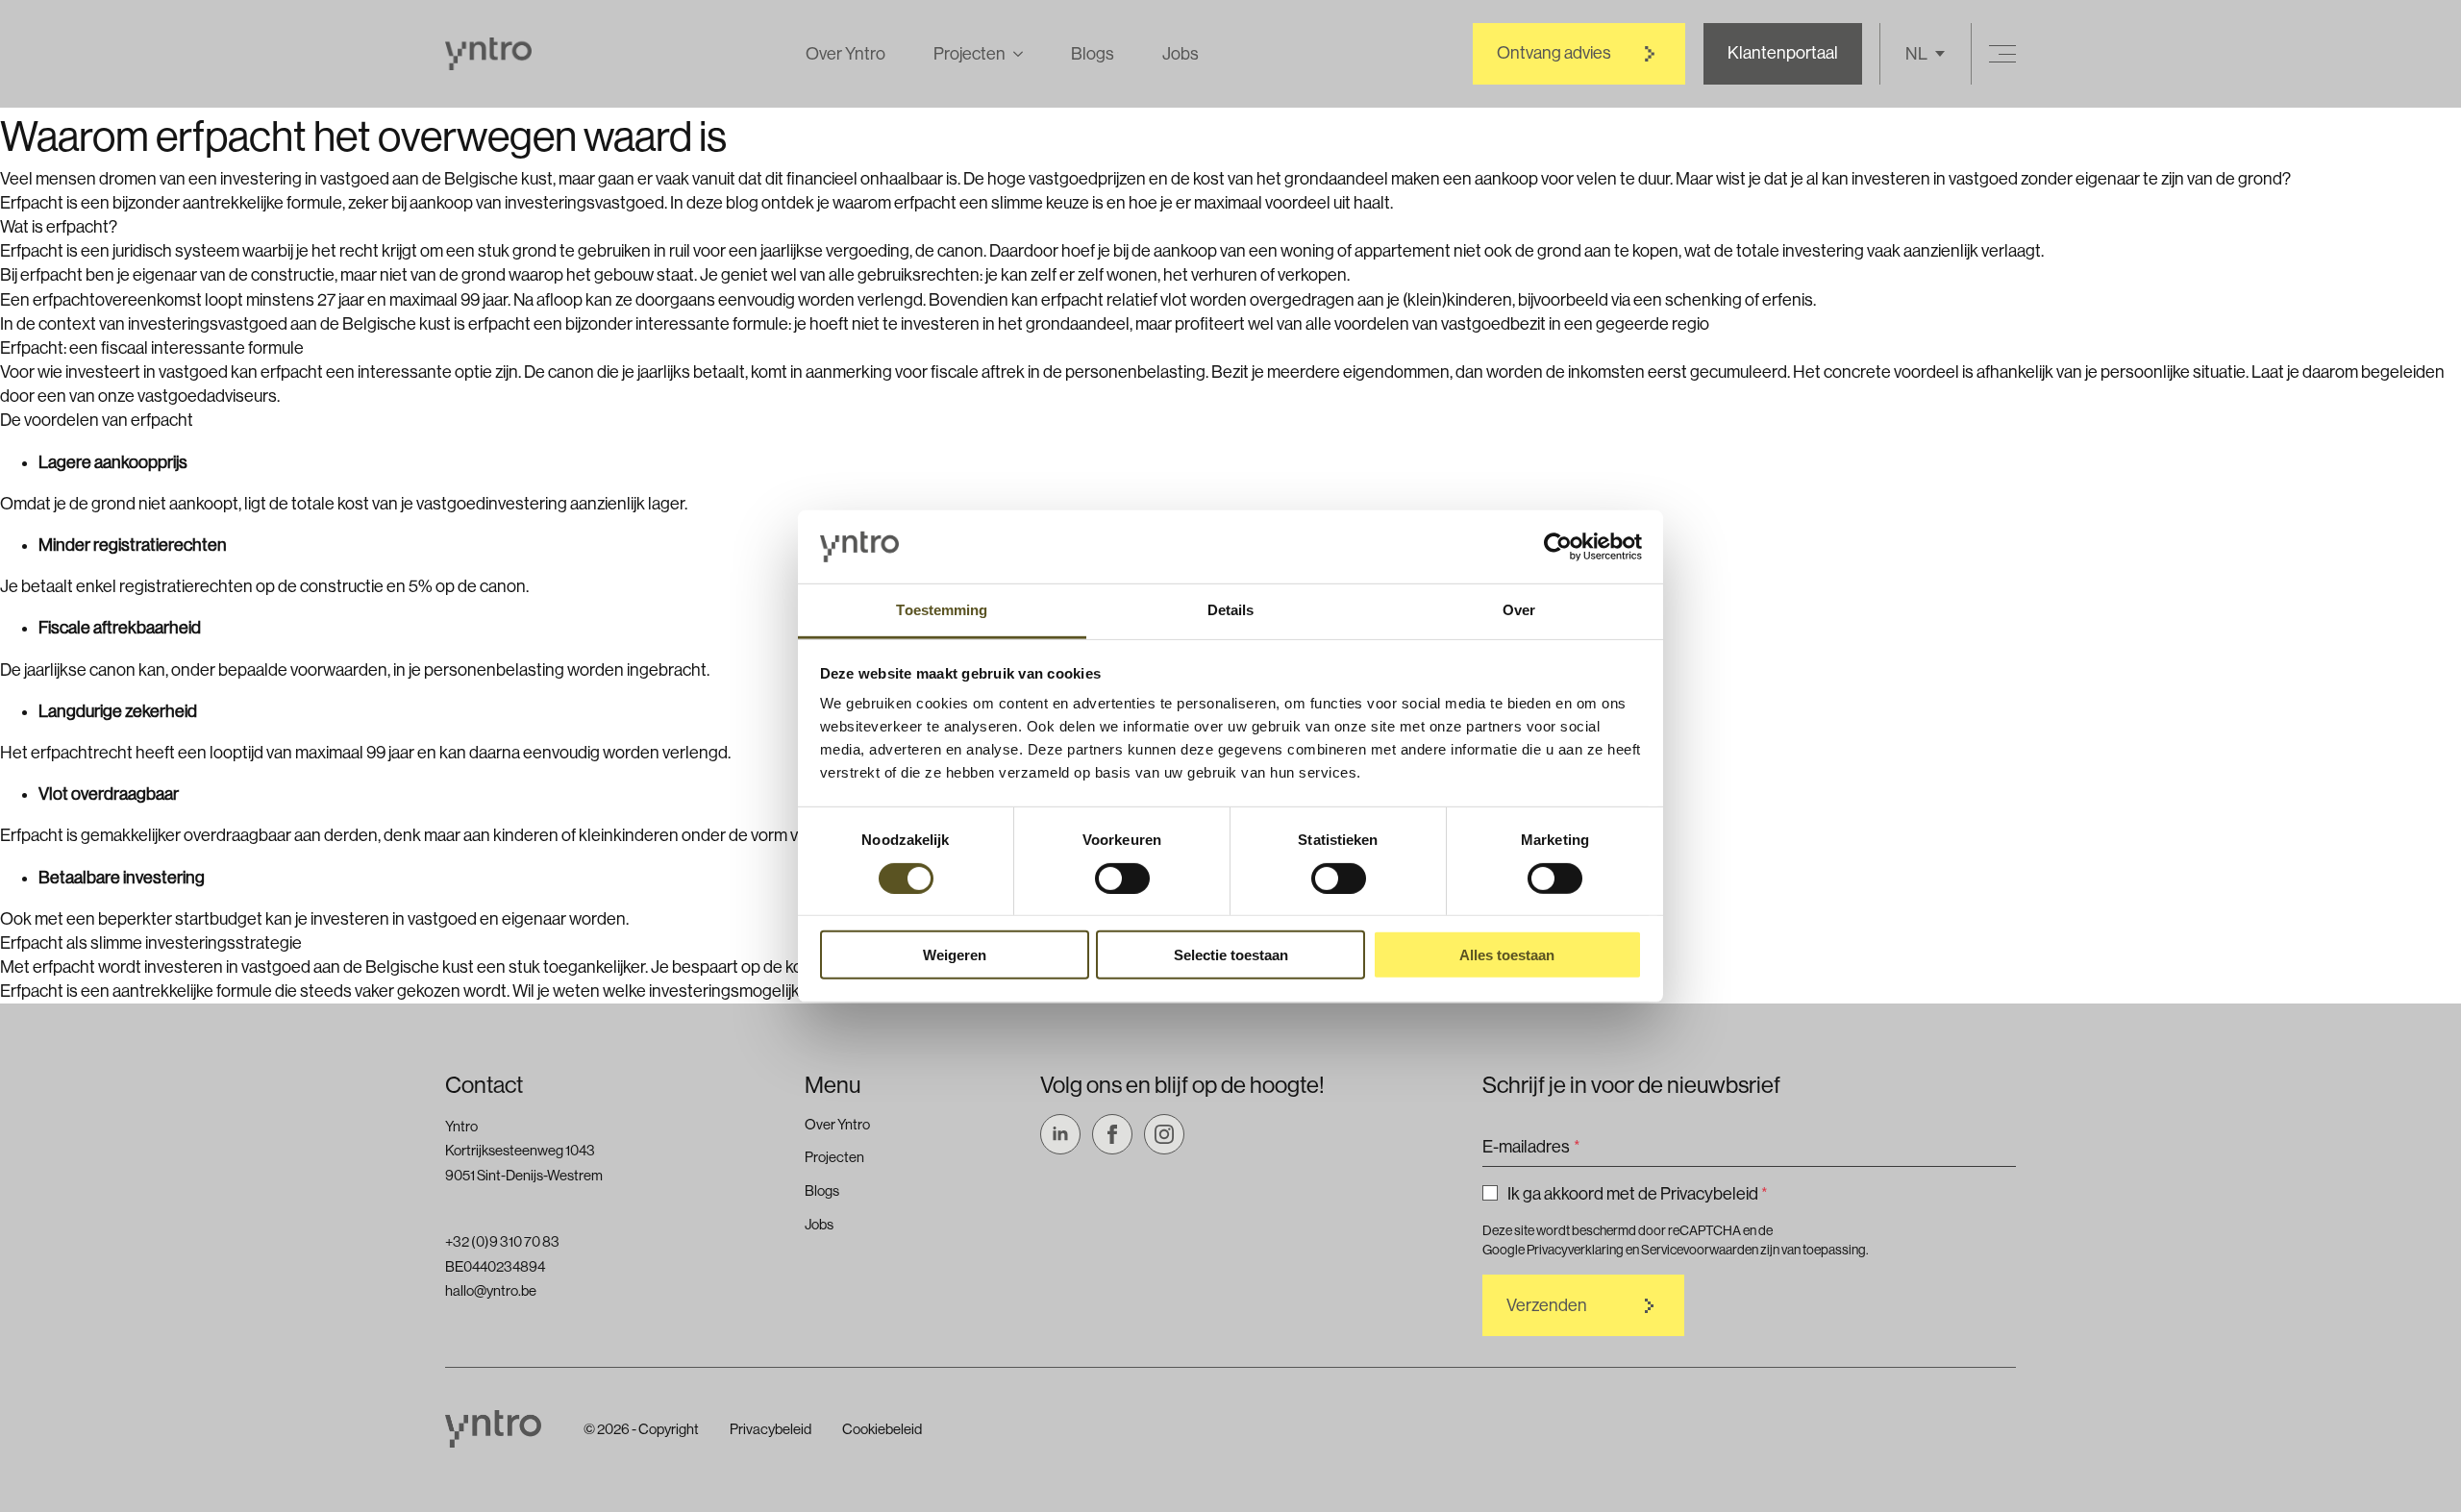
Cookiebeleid (882, 1429)
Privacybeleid (771, 1429)
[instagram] (1164, 1134)
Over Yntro (845, 54)
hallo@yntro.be (491, 1290)
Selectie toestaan (1231, 955)
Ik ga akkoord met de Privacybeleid (1638, 1194)
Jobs (1181, 54)
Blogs (1093, 54)
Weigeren (955, 955)
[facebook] (1112, 1134)
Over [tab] (1519, 610)
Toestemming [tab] (942, 610)
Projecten (969, 54)
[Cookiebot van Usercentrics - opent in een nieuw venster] (1558, 547)
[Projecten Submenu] (1014, 54)
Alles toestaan (1507, 955)
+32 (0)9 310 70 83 (502, 1241)
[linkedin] (1060, 1134)
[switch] (1122, 878)
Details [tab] (1231, 610)
